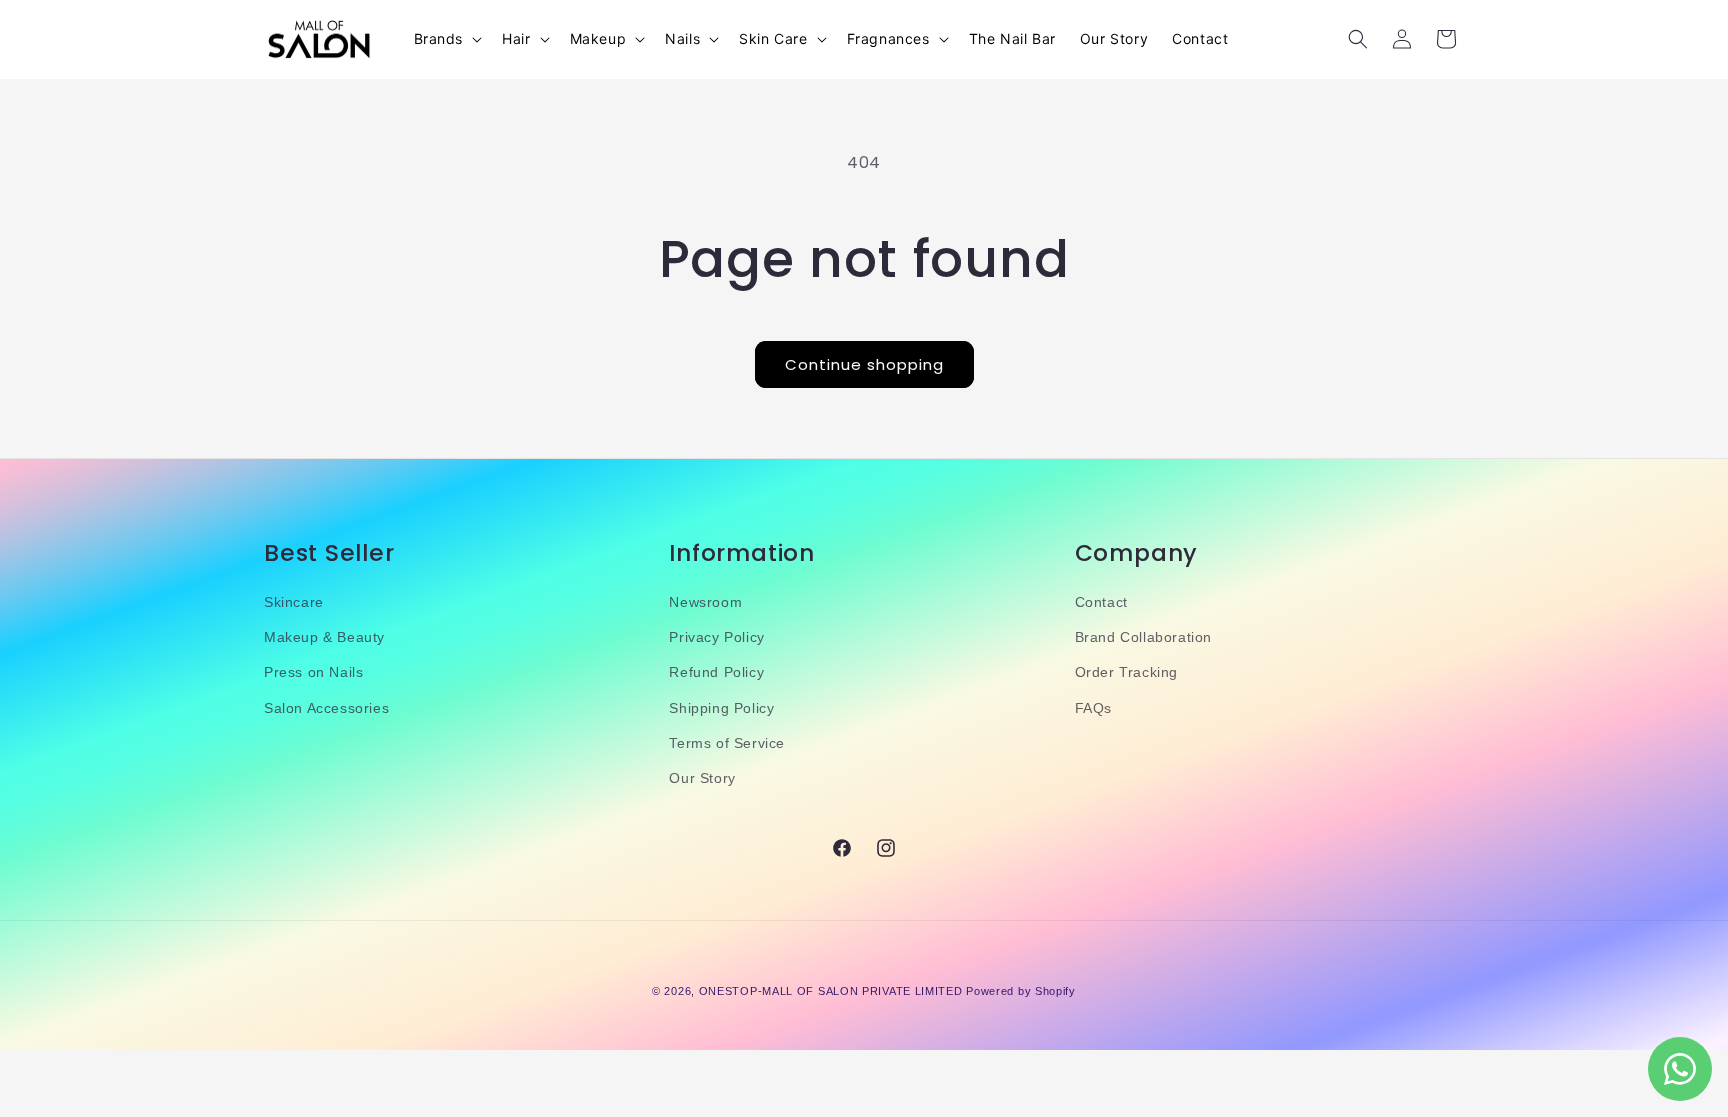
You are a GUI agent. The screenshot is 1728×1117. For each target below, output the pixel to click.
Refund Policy (716, 672)
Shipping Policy (721, 708)
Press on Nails (313, 672)
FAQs (1093, 708)
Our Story (702, 778)
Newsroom (705, 602)
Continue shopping (864, 364)
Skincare (294, 602)
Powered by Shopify (1021, 991)
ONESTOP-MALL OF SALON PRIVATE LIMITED (831, 991)
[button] (446, 39)
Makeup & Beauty (324, 637)
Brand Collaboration (1143, 637)
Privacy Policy (716, 637)
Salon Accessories (326, 708)
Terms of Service (727, 743)
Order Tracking (1126, 672)
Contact (1101, 602)
